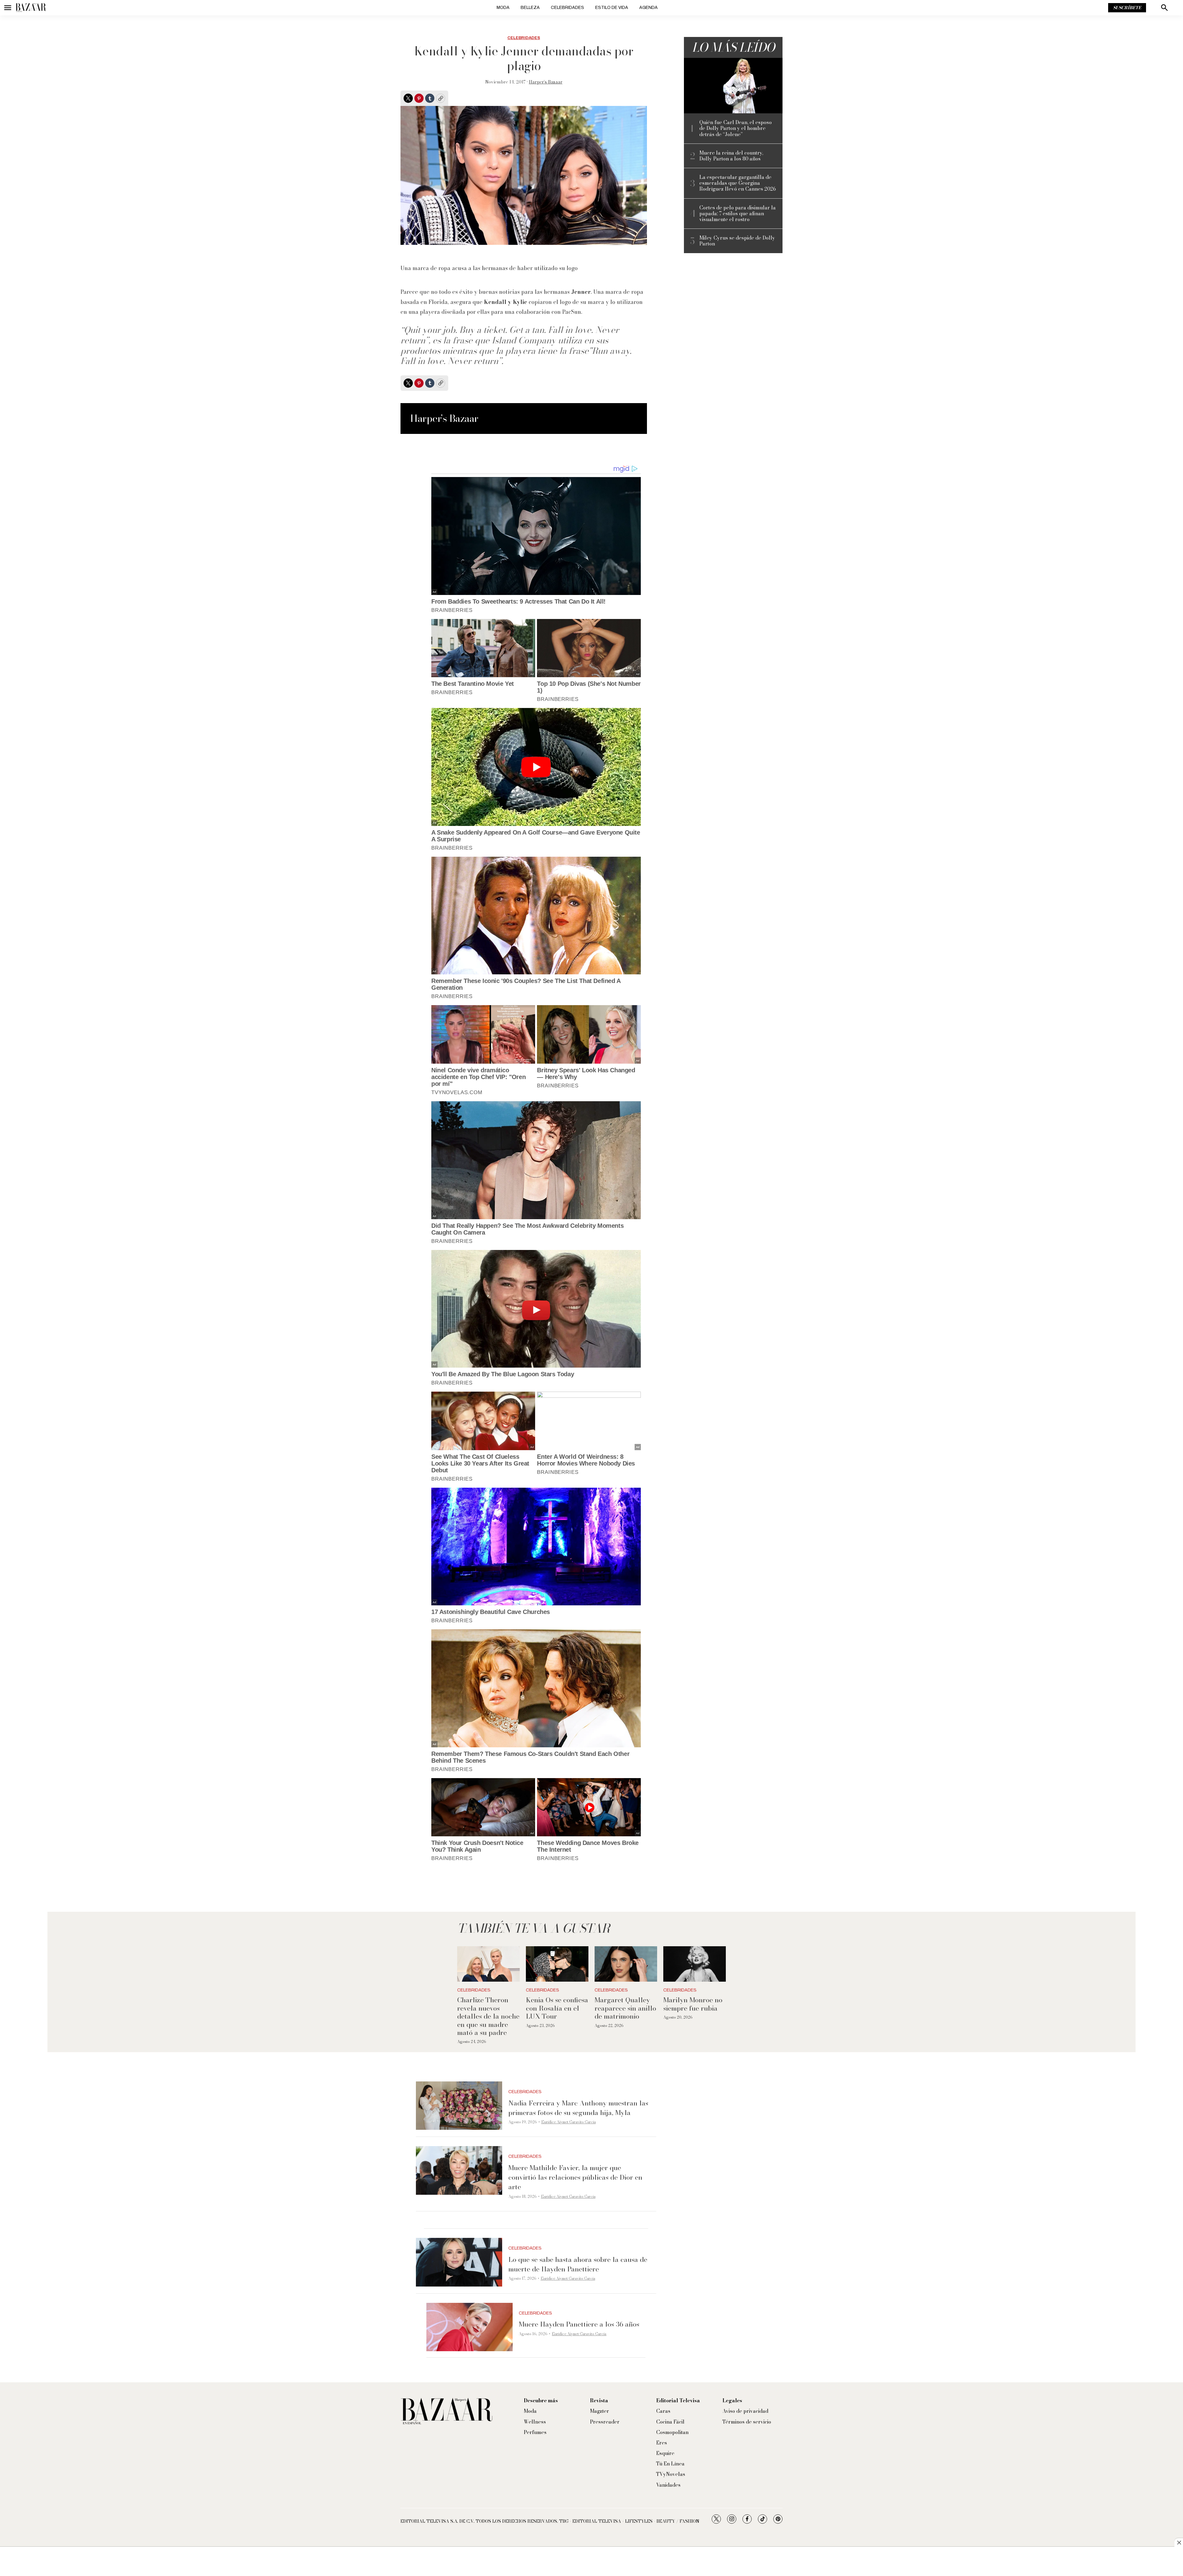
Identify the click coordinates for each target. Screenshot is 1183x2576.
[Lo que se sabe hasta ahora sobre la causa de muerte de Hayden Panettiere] (459, 2262)
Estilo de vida (612, 8)
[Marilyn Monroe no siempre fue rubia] (695, 1964)
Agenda (648, 8)
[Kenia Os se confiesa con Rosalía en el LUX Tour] (557, 1964)
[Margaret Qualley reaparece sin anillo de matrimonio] (626, 1964)
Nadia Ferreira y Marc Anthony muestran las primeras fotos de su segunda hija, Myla (578, 2108)
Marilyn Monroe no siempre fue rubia (693, 2004)
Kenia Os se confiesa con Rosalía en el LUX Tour (557, 2008)
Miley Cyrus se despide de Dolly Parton (737, 241)
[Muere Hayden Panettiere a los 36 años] (470, 2327)
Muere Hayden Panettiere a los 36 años (579, 2324)
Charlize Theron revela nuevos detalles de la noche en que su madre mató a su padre (488, 2016)
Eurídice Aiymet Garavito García (569, 2122)
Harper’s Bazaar (546, 82)
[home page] (31, 8)
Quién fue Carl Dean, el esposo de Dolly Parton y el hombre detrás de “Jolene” (736, 128)
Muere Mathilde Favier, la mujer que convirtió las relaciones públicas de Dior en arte (575, 2177)
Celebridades (567, 8)
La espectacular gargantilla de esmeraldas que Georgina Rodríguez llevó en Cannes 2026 (738, 183)
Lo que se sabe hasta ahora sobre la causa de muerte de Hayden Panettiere (578, 2264)
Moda (503, 8)
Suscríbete (1127, 8)
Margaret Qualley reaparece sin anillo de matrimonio (625, 2008)
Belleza (530, 8)
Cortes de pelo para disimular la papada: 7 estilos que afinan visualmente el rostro (738, 214)
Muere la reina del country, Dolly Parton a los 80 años (731, 156)
